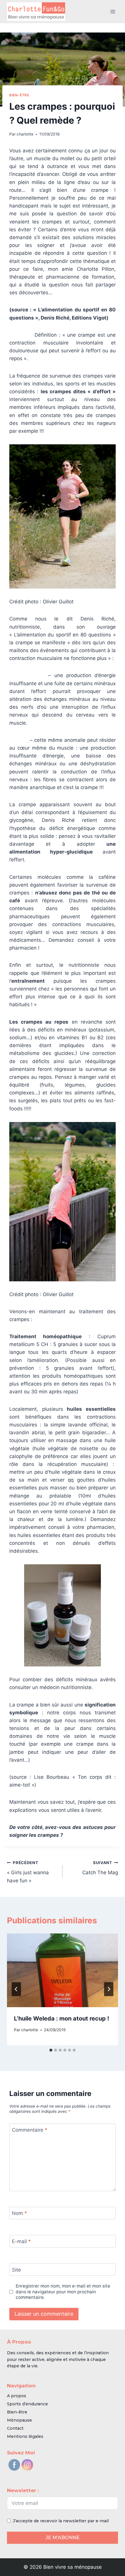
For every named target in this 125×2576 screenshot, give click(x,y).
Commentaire (30, 2130)
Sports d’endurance (27, 2404)
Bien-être (19, 95)
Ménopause (19, 2420)
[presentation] (63, 1970)
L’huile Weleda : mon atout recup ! (61, 2018)
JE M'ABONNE (63, 2538)
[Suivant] (109, 1989)
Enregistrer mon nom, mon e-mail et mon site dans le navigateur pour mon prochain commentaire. (63, 2292)
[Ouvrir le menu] (113, 11)
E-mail (21, 2241)
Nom (19, 2213)
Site (16, 2270)
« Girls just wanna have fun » (28, 1872)
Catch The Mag (100, 1868)
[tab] (51, 2050)
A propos (17, 2396)
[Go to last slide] (16, 1989)
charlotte (25, 134)
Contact (15, 2428)
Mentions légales (25, 2436)
